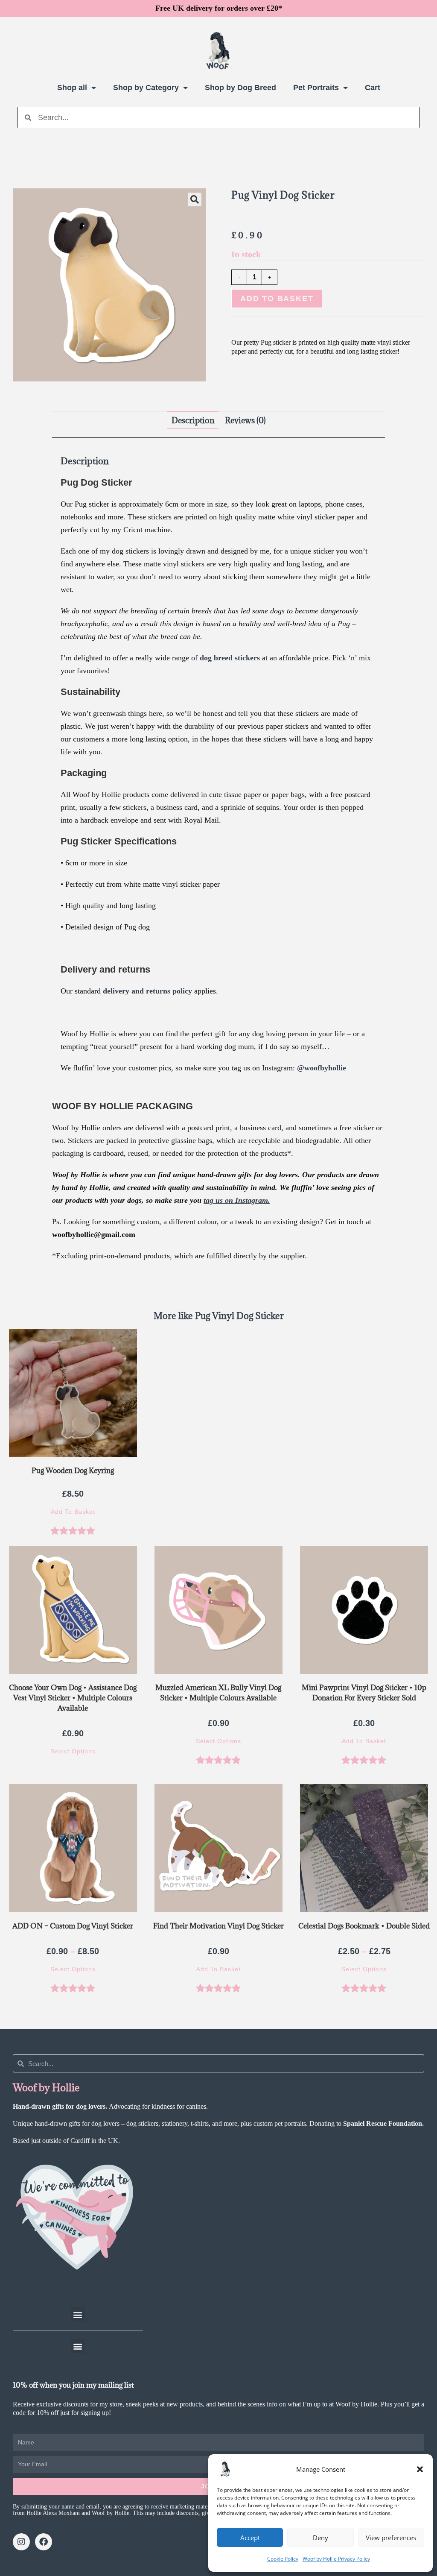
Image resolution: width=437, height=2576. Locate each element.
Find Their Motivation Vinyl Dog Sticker (218, 1926)
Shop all (72, 88)
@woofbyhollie (322, 1068)
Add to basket (277, 299)
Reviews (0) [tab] (245, 420)
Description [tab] (193, 420)
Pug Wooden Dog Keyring (73, 1471)
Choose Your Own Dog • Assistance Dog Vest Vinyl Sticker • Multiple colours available (73, 1698)
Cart (373, 88)
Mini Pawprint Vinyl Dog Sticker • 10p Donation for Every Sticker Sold (364, 1693)
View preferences (391, 2538)
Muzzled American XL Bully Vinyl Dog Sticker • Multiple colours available (218, 1693)
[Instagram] (21, 2542)
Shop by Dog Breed (240, 88)
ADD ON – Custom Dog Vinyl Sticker (73, 1926)
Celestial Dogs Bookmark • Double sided (364, 1926)
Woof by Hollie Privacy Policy (336, 2559)
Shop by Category (146, 88)
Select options (73, 1751)
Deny (320, 2538)
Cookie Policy (283, 2559)
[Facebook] (44, 2542)
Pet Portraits (316, 88)
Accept (250, 2538)
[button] (420, 2469)
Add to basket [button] (73, 1512)
